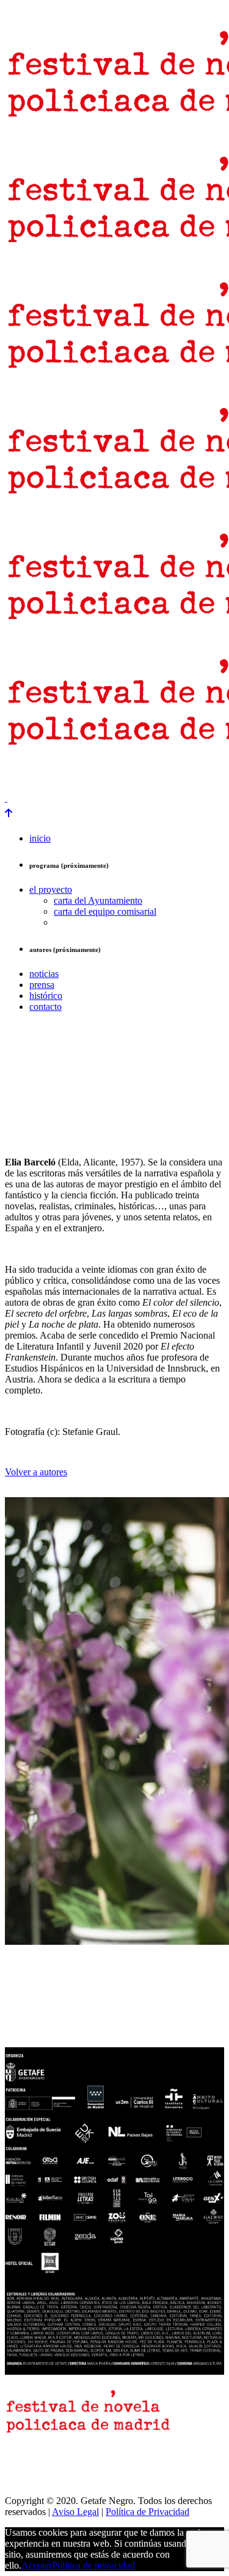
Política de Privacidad (147, 2512)
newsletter (66, 777)
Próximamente (195, 777)
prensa (20, 777)
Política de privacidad (93, 2565)
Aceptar (37, 2565)
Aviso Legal (75, 2512)
